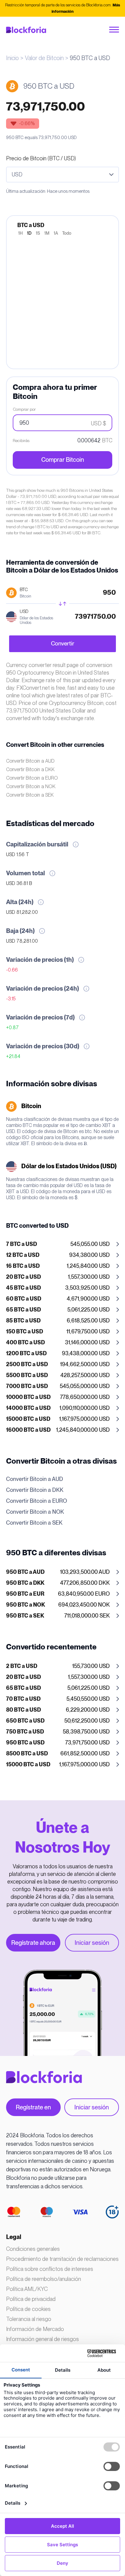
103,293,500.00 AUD (58, 1572)
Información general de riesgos (42, 2339)
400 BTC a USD (25, 1343)
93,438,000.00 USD (58, 1354)
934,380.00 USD (58, 1255)
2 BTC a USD (22, 1666)
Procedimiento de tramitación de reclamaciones (62, 2259)
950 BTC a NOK (25, 1605)
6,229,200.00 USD (58, 1710)
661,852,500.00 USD (58, 1754)
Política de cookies (28, 2309)
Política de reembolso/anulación (44, 2279)
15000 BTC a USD (28, 1419)
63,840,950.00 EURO (58, 1594)
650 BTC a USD (25, 1721)
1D (29, 233)
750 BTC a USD (25, 1732)
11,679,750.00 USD (58, 1332)
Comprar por (24, 409)
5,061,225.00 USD (58, 1310)
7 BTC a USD (22, 1244)
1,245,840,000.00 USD (58, 1430)
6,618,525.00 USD (58, 1321)
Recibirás (21, 441)
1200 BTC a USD (26, 1354)
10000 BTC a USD (28, 1397)
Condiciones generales (33, 2249)
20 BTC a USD (24, 1277)
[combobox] (62, 175)
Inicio (12, 58)
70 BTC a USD (23, 1699)
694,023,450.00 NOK (58, 1605)
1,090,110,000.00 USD (58, 1408)
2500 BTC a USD (27, 1365)
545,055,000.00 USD (58, 1387)
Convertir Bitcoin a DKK (30, 769)
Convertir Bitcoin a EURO (32, 778)
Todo (67, 233)
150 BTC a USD (25, 1332)
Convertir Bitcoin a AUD (30, 761)
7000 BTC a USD (27, 1387)
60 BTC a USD (24, 1299)
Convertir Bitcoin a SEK (30, 795)
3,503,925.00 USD (58, 1288)
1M (47, 233)
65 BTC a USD (24, 1310)
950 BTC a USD (25, 1743)
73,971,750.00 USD (58, 1743)
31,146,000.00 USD (58, 1343)
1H (20, 233)
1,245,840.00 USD (58, 1266)
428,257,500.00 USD (58, 1376)
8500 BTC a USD (27, 1754)
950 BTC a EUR (25, 1594)
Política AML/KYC (27, 2289)
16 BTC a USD (23, 1266)
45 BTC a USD (24, 1288)
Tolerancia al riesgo (29, 2319)
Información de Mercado (35, 2329)
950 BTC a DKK (25, 1583)
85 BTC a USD (23, 1321)
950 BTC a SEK (25, 1616)
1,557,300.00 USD (58, 1277)
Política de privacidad (31, 2299)
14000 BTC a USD (28, 1408)
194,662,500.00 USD (58, 1365)
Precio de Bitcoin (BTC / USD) (41, 158)
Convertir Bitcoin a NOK (31, 786)
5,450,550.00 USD (58, 1699)
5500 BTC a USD (27, 1376)
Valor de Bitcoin (44, 58)
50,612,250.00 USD (58, 1721)
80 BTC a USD (24, 1710)
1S (38, 233)
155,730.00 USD (58, 1666)
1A (56, 233)
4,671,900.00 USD (58, 1299)
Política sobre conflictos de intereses (50, 2269)
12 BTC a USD (23, 1255)
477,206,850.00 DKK (58, 1583)
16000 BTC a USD (28, 1430)
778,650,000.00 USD (58, 1397)
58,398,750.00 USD (58, 1732)
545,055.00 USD (58, 1244)
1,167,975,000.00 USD (58, 1419)
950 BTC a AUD (25, 1572)
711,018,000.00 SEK (58, 1616)
